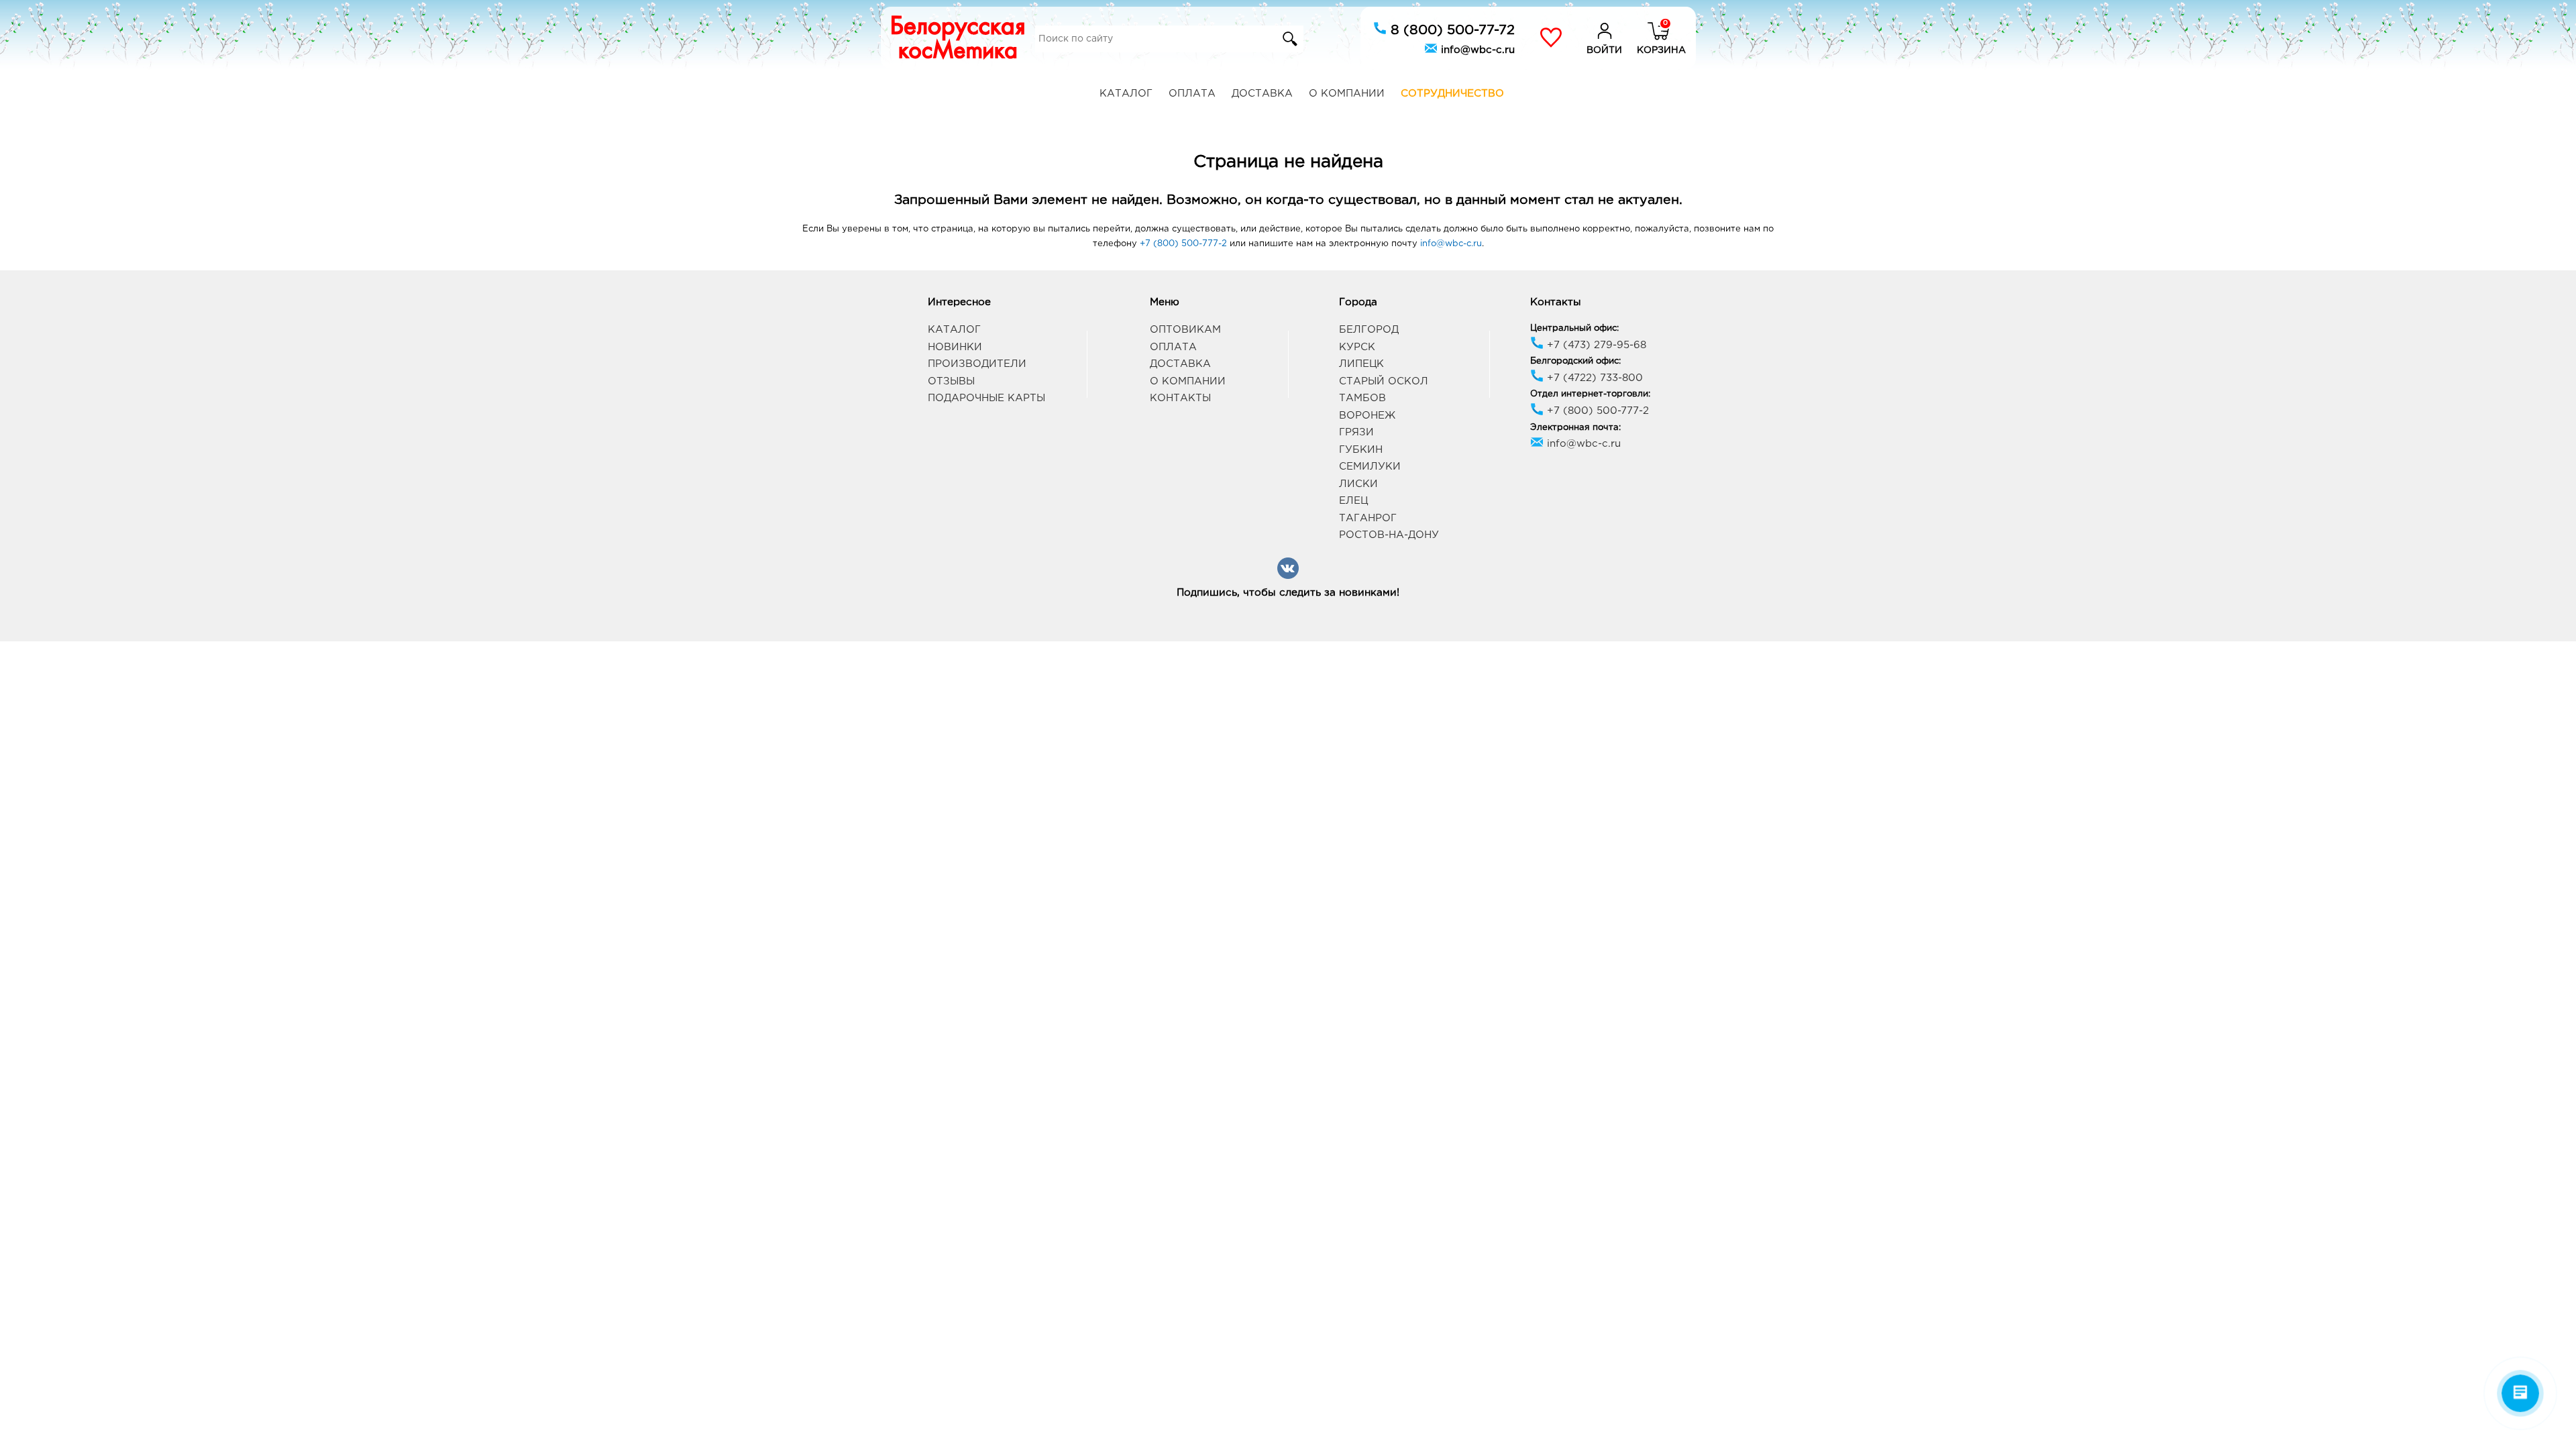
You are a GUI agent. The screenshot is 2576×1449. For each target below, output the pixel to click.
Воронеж (1367, 416)
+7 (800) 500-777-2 (1183, 244)
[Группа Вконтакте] (1288, 577)
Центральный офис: (1574, 328)
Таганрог (1368, 518)
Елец (1353, 501)
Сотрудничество (1452, 94)
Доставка (1262, 94)
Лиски (1358, 484)
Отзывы (951, 381)
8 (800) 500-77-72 (1451, 30)
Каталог (1126, 94)
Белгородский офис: (1575, 361)
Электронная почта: (1575, 428)
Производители (977, 364)
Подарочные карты (986, 398)
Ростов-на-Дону (1389, 535)
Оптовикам (1185, 330)
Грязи (1356, 432)
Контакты (1180, 398)
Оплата (1192, 94)
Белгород (1369, 330)
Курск (1357, 347)
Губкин (1361, 450)
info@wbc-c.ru (1476, 50)
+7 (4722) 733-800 (1593, 378)
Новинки (955, 347)
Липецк (1361, 364)
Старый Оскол (1384, 381)
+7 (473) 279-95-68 (1595, 345)
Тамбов (1362, 398)
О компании (1347, 94)
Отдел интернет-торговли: (1590, 394)
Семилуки (1370, 467)
